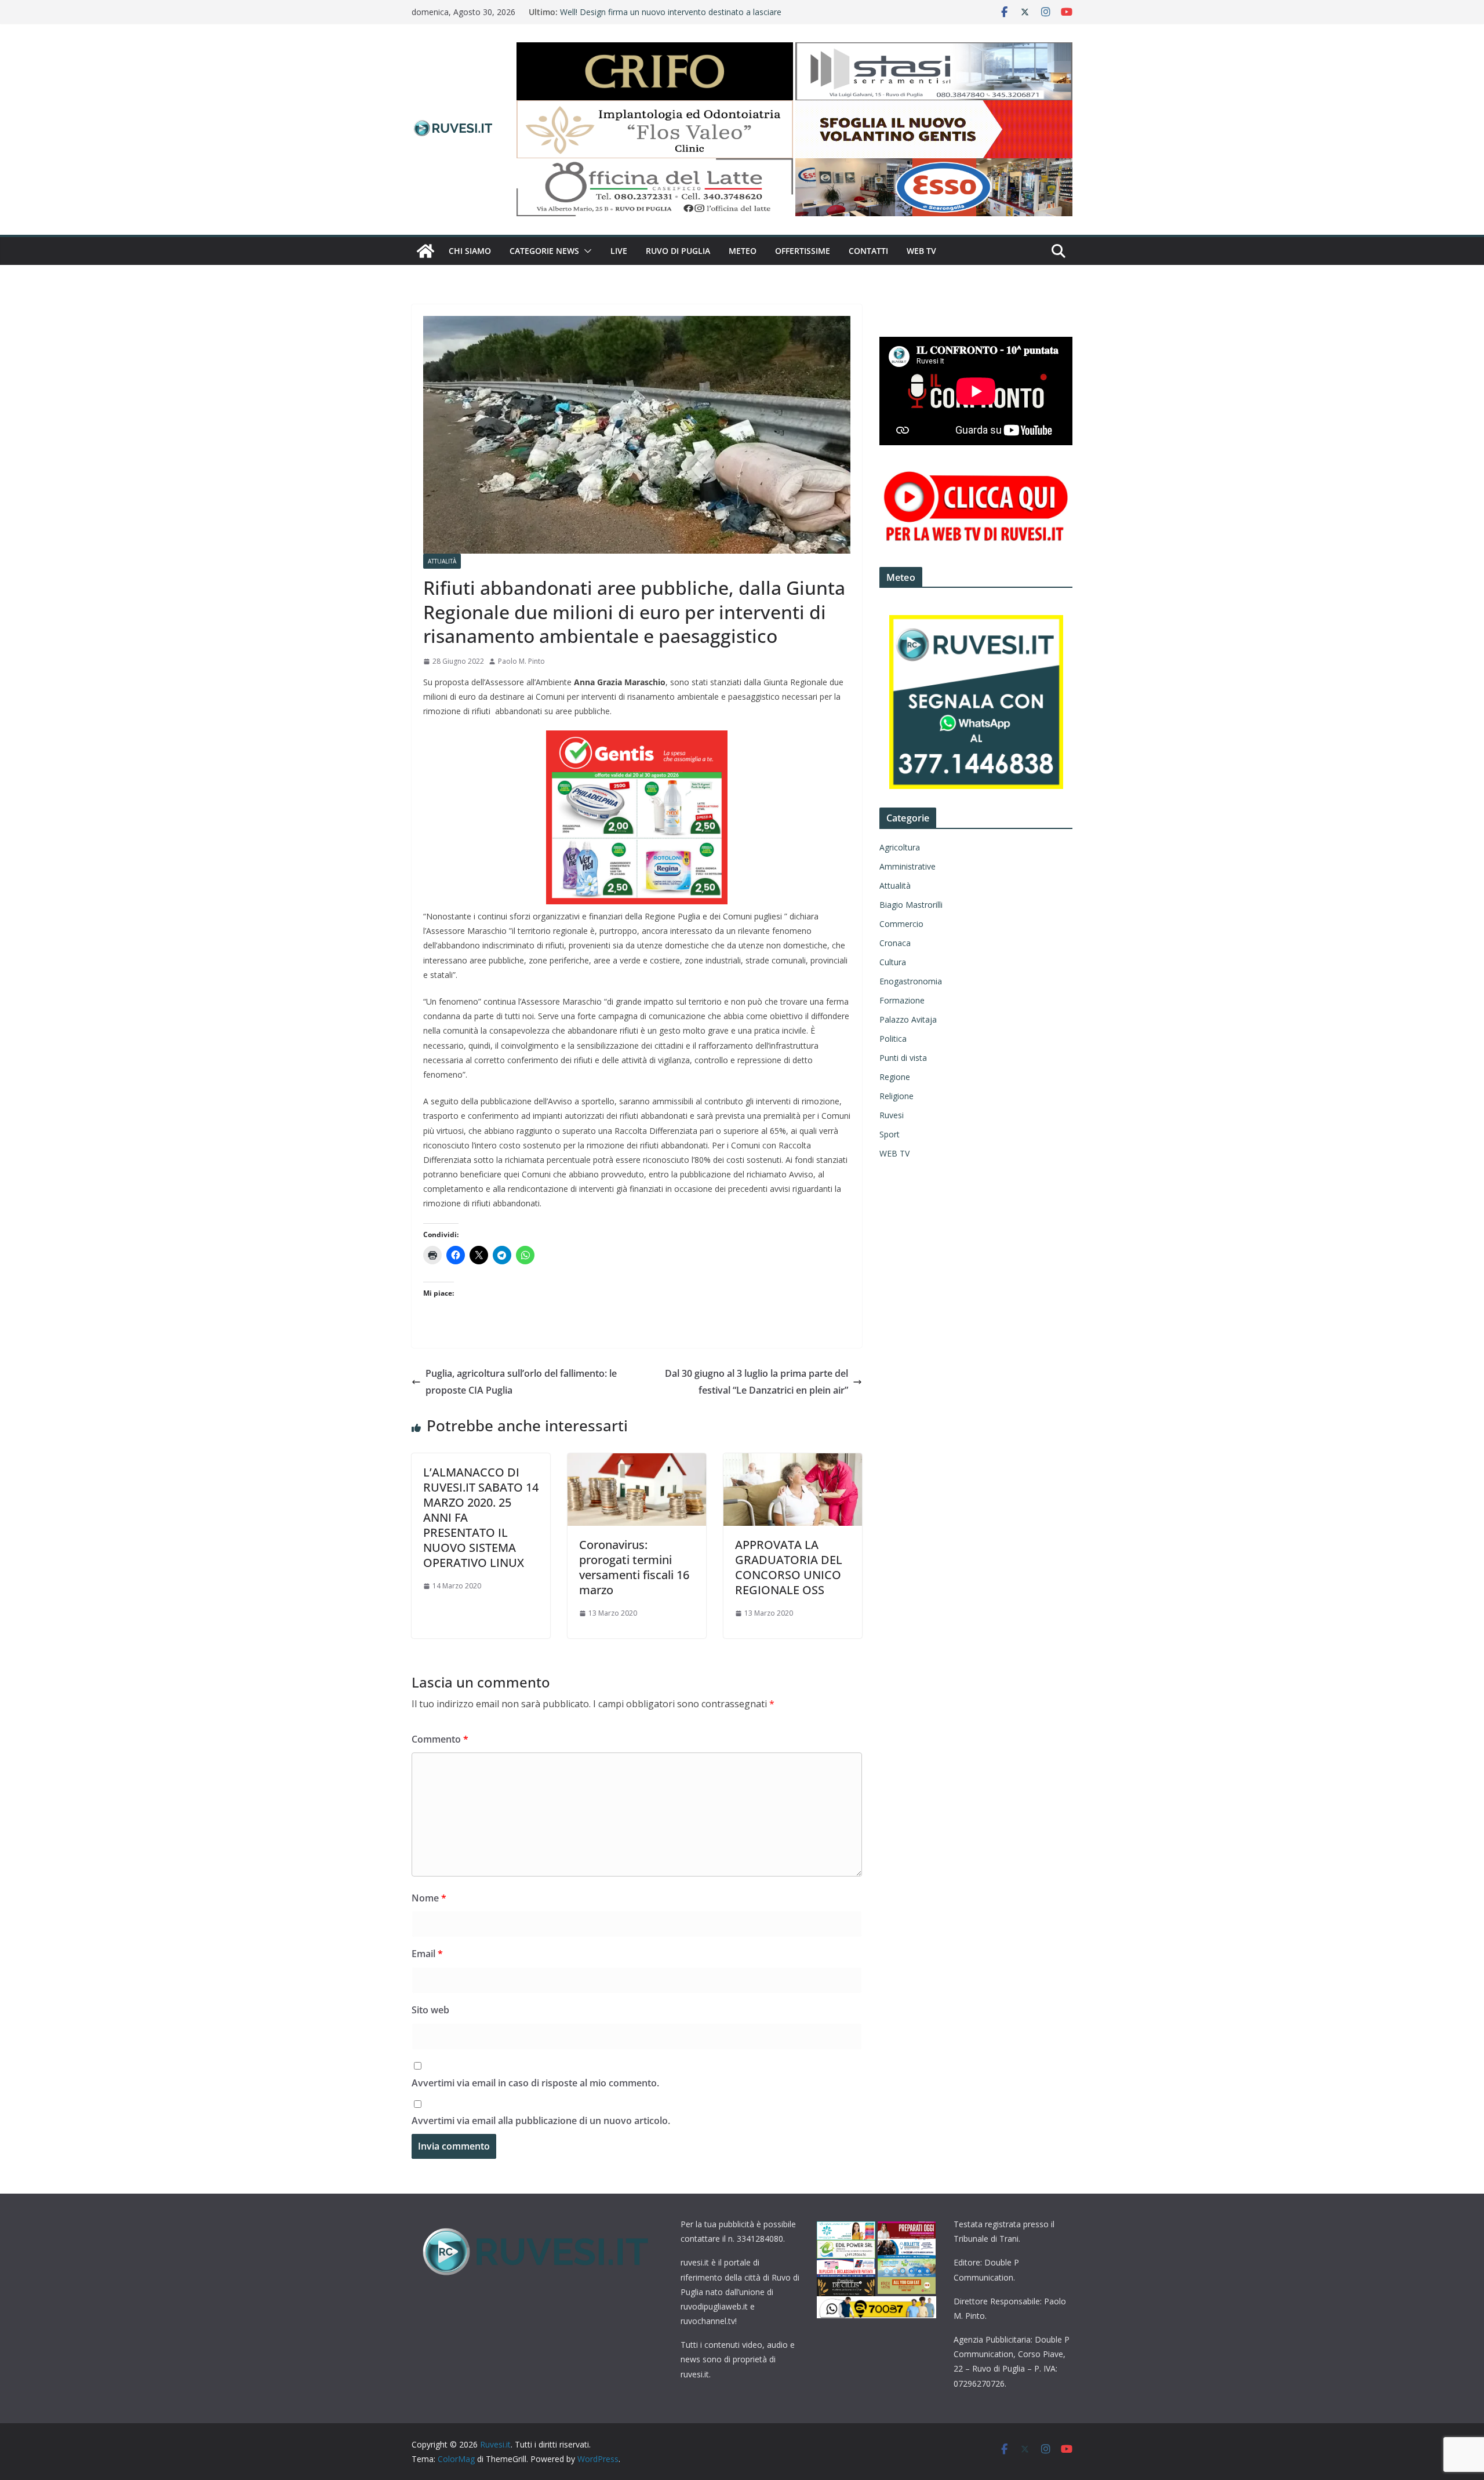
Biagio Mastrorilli (911, 905)
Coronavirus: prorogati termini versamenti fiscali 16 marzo (634, 1567)
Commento (440, 1739)
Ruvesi (892, 1115)
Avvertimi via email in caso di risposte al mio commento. (535, 2083)
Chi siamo (470, 251)
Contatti (868, 251)
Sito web (430, 2010)
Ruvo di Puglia (678, 251)
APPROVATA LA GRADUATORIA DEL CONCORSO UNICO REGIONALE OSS (789, 1567)
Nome (429, 1898)
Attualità (442, 561)
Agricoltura (900, 847)
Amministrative (908, 866)
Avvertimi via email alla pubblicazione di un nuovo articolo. (541, 2121)
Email (427, 1954)
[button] (585, 251)
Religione (896, 1096)
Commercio (901, 924)
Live (619, 251)
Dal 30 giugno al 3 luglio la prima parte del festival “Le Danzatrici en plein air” (756, 1382)
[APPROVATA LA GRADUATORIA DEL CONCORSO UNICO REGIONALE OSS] (793, 1461)
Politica (893, 1039)
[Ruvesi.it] (425, 251)
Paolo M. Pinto (521, 661)
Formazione (902, 1000)
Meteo (743, 251)
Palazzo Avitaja (908, 1019)
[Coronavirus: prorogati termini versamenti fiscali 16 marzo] (637, 1461)
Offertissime (803, 251)
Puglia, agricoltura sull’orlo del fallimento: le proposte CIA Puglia (521, 1382)
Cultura (893, 962)
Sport (890, 1134)
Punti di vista (903, 1058)
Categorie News (544, 251)
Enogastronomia (911, 981)
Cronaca (895, 943)
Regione (895, 1077)
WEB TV (921, 251)
